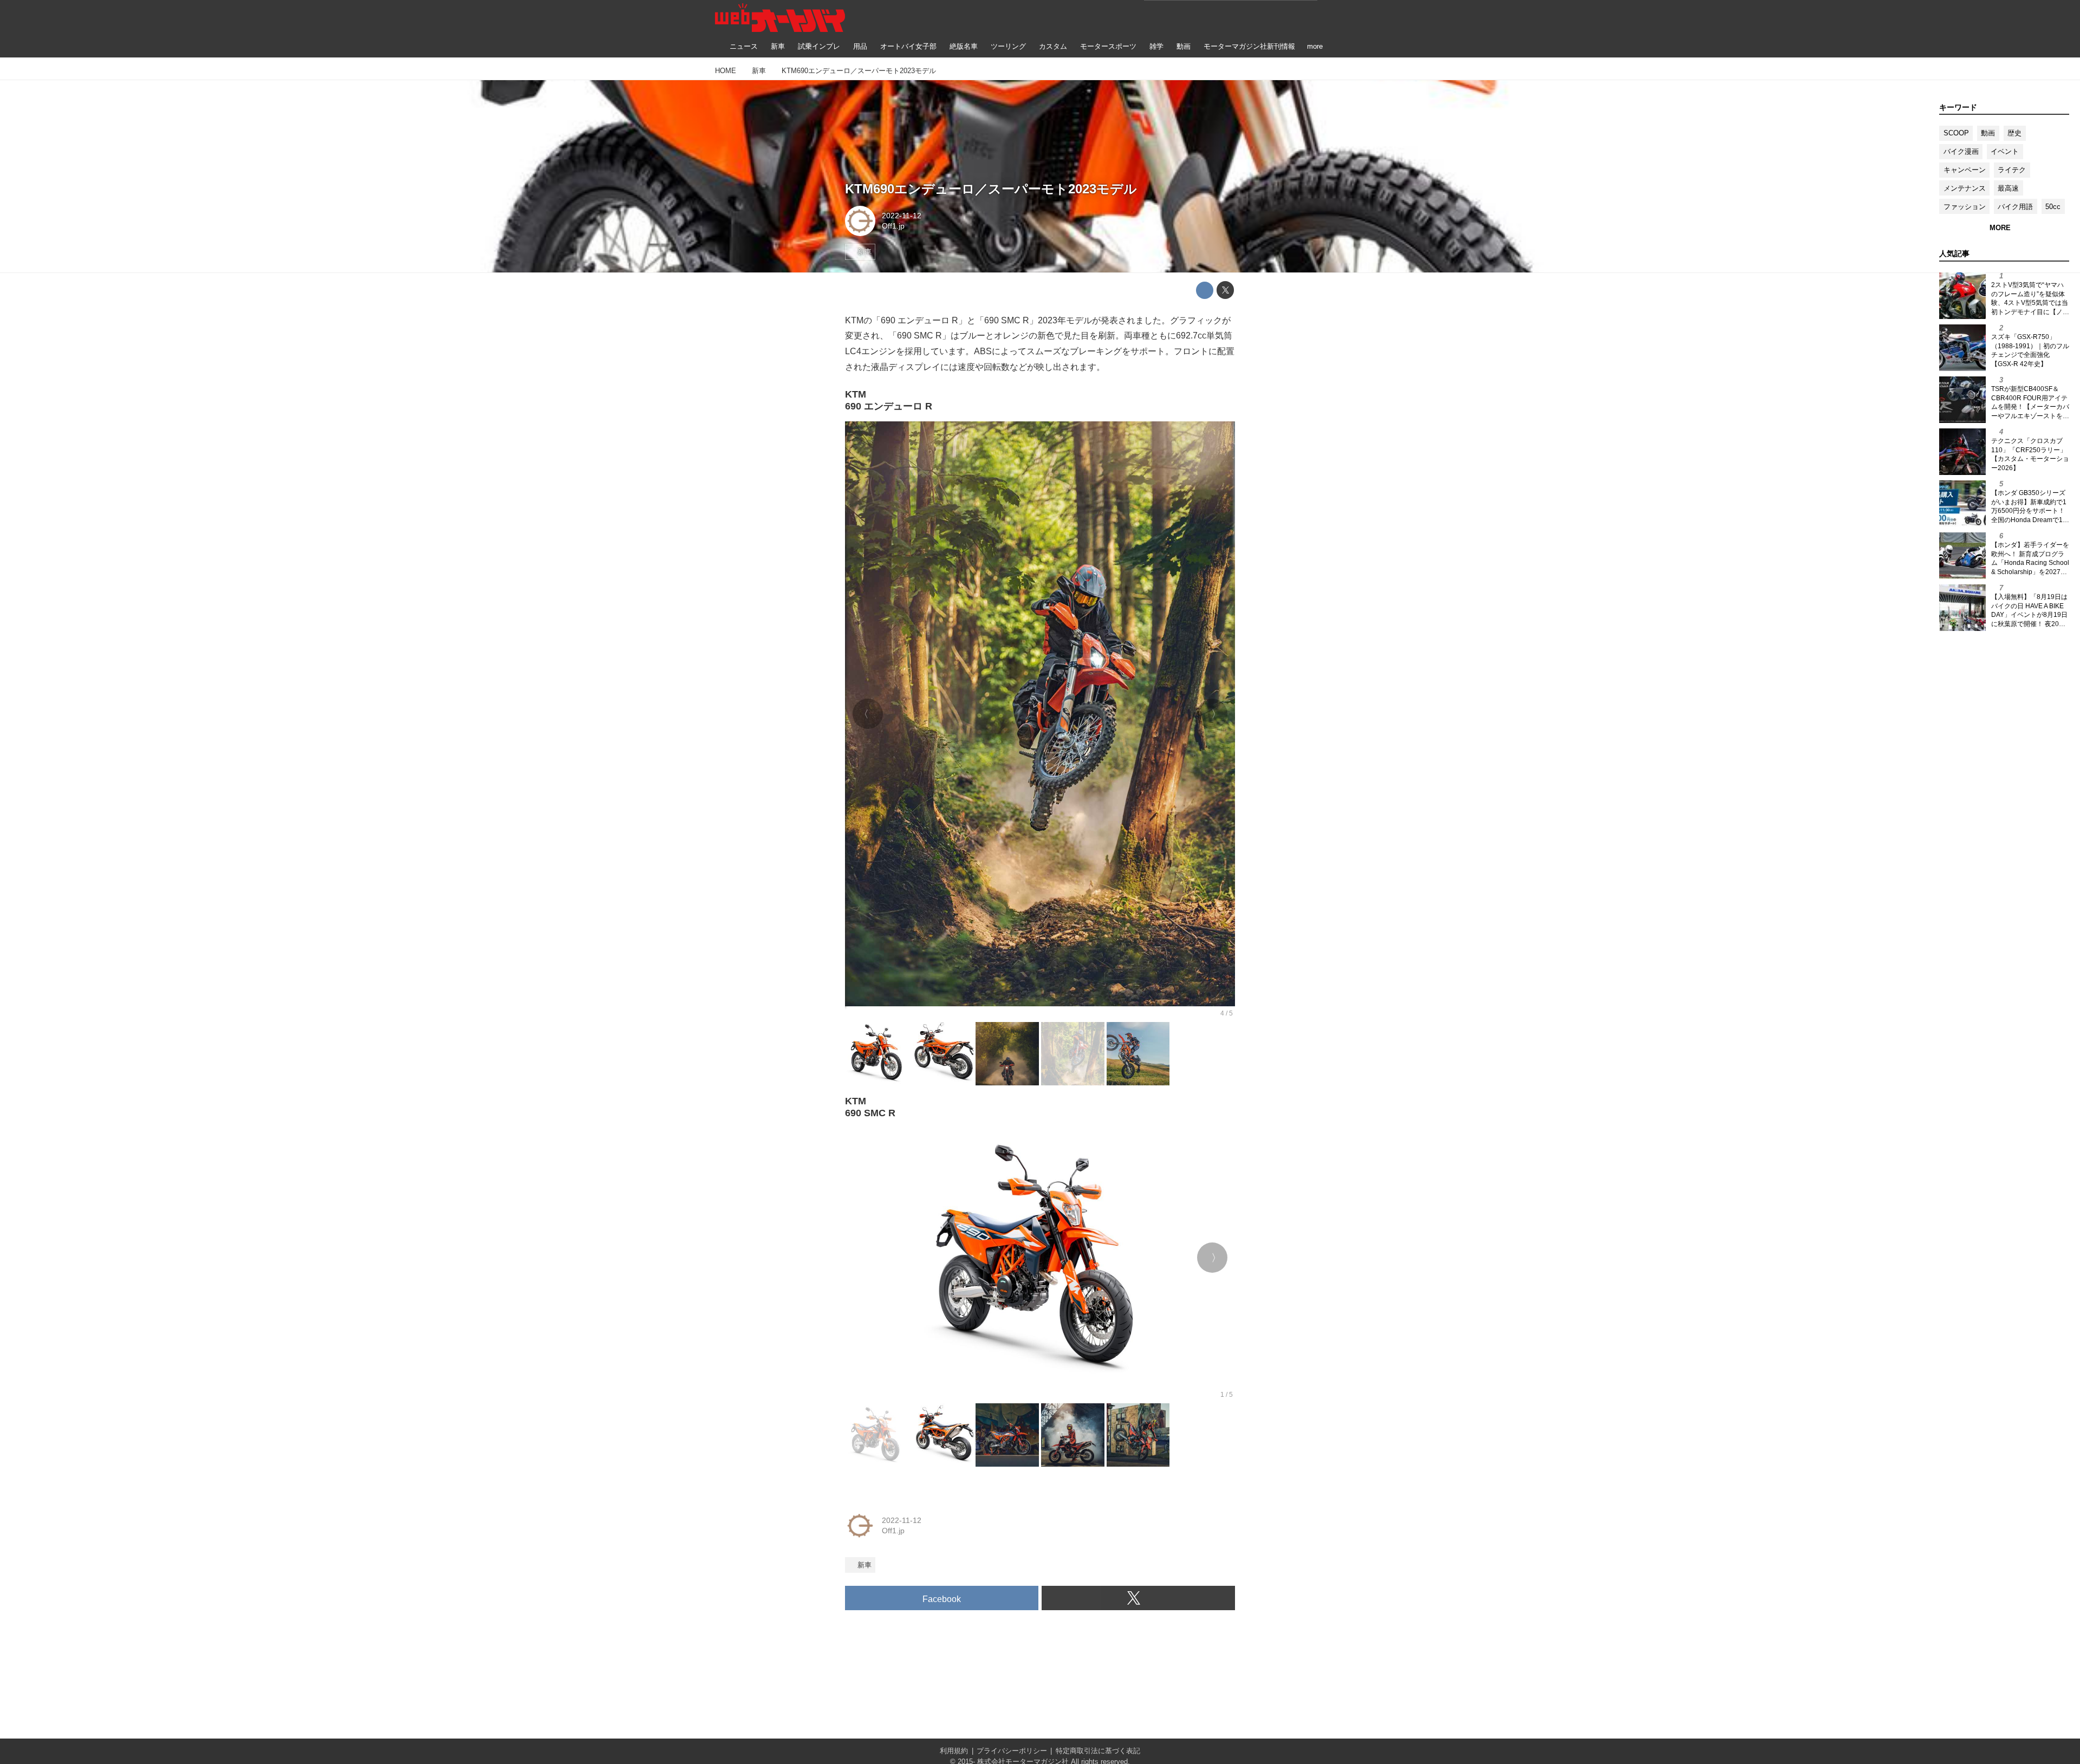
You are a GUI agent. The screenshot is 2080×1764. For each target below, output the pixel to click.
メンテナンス (1965, 188)
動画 (1988, 133)
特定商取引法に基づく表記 (1098, 1751)
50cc (2053, 207)
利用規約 (954, 1751)
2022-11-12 (902, 216)
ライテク (2012, 170)
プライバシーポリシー (1012, 1751)
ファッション (1965, 207)
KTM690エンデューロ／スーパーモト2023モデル (991, 189)
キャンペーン (1965, 170)
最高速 (2008, 188)
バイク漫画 (1961, 151)
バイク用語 (2015, 207)
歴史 (2014, 133)
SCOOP (1956, 133)
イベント (2005, 151)
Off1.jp (893, 226)
